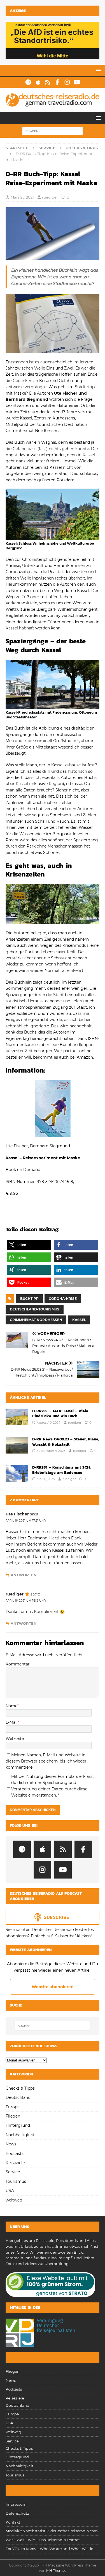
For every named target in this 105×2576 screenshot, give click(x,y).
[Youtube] (77, 82)
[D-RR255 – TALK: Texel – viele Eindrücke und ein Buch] (17, 1417)
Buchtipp (29, 1299)
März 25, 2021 (22, 197)
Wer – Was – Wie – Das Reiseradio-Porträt (43, 2540)
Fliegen (13, 2116)
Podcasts (15, 2153)
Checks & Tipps (20, 2088)
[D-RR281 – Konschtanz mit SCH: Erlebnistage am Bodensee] (17, 1473)
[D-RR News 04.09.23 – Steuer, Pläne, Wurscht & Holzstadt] (17, 1445)
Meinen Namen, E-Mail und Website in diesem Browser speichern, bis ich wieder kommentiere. (46, 1761)
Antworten (24, 1575)
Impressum (16, 2504)
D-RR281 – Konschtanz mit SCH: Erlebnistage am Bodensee (61, 1470)
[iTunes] (38, 82)
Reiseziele (15, 2163)
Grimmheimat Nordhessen (36, 1320)
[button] (97, 70)
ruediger (50, 197)
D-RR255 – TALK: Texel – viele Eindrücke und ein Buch (60, 1413)
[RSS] (48, 82)
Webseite (15, 1739)
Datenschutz (17, 2513)
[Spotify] (28, 82)
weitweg (14, 2200)
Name (11, 1706)
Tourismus (16, 2181)
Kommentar (18, 1664)
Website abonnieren (53, 1987)
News (11, 2144)
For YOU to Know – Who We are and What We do (49, 2549)
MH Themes (56, 2571)
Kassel (79, 1320)
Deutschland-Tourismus (35, 1309)
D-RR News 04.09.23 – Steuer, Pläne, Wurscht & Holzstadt (66, 1442)
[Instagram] (67, 82)
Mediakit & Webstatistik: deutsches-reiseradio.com (52, 2531)
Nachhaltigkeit (20, 2135)
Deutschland (18, 2097)
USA (10, 2191)
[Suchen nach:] (53, 131)
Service (47, 148)
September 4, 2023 (51, 1451)
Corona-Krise (63, 1299)
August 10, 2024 (48, 1423)
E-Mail (12, 1722)
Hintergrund (18, 2125)
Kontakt (13, 2522)
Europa (13, 2107)
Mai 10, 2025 (46, 1479)
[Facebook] (58, 82)
